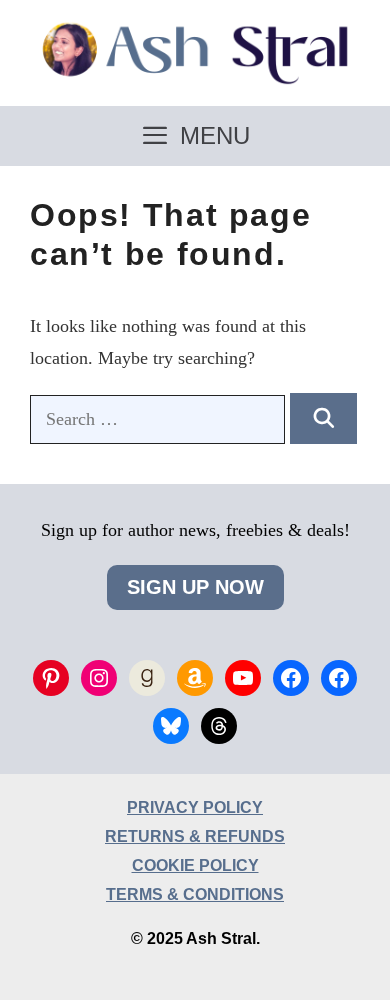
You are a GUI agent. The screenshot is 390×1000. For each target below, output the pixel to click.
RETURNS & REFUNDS (195, 836)
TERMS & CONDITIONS (195, 894)
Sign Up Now (195, 587)
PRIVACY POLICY (195, 807)
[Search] (323, 419)
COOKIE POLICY (195, 865)
